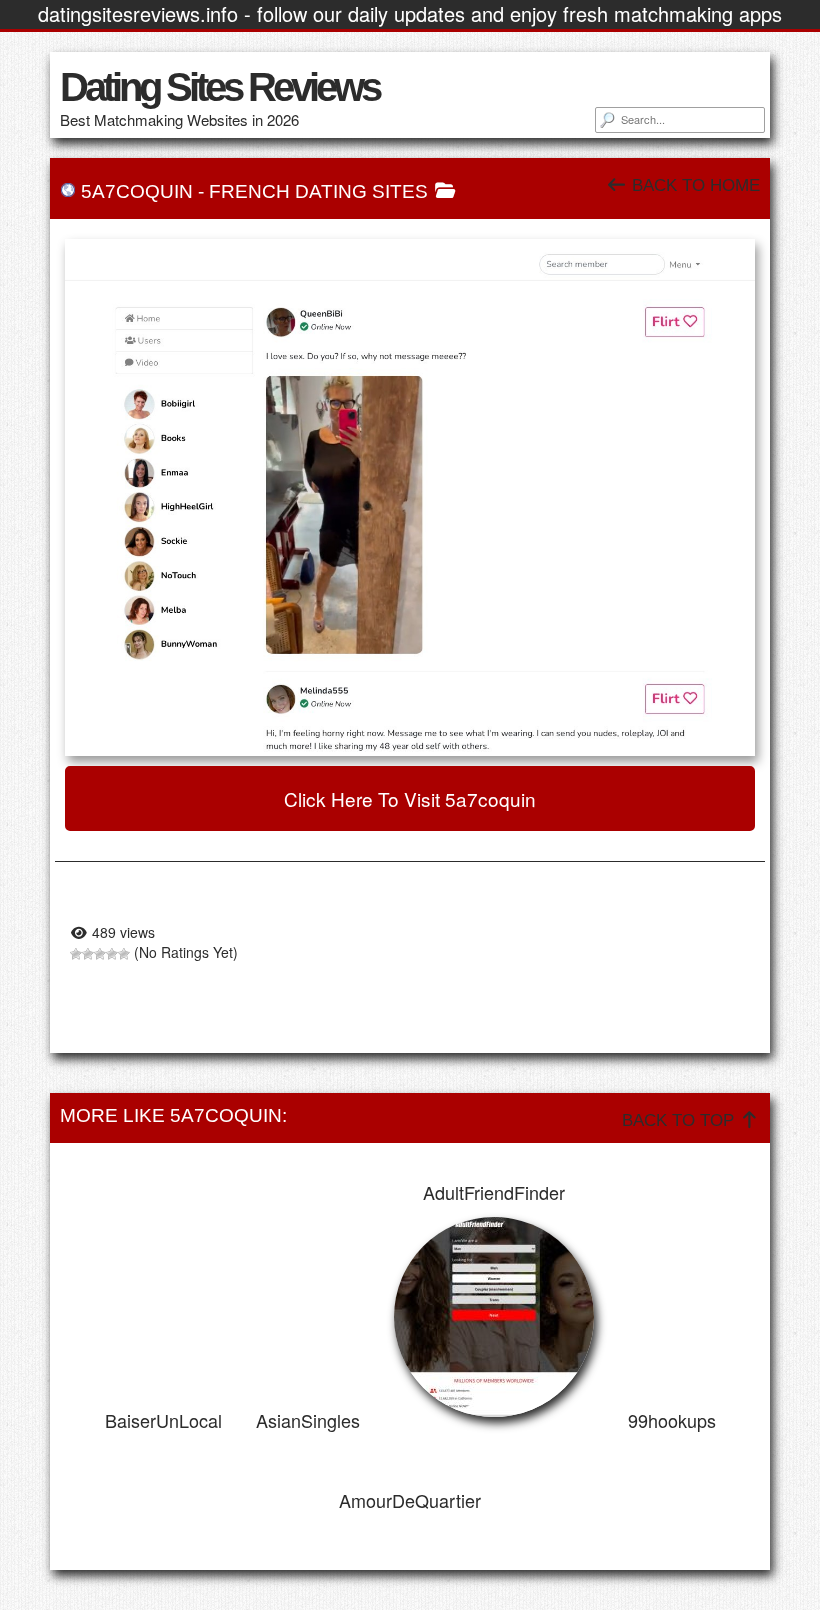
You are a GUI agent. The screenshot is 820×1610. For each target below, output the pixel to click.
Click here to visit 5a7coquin (410, 798)
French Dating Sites (318, 191)
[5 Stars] (124, 954)
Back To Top (680, 1120)
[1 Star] (76, 954)
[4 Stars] (112, 954)
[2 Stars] (88, 954)
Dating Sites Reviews (219, 87)
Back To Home (693, 185)
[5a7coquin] (410, 498)
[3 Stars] (100, 954)
